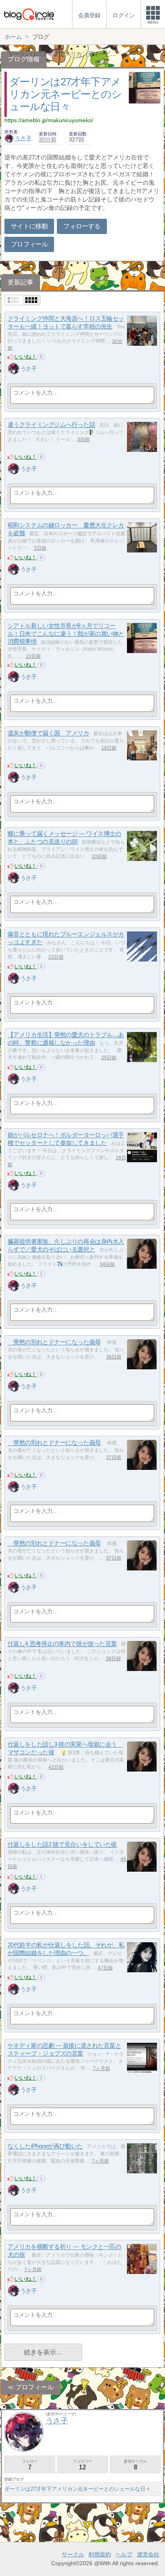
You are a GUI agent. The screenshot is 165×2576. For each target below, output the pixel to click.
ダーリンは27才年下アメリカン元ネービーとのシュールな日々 (65, 94)
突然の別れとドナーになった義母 (54, 1342)
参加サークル (135, 2465)
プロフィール (29, 244)
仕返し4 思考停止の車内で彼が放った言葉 (62, 1644)
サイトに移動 (29, 226)
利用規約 (100, 2554)
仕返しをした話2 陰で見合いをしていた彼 (62, 1845)
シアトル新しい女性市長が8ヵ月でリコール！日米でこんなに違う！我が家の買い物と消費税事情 (66, 634)
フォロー (30, 2465)
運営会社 (148, 2554)
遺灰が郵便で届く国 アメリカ (48, 733)
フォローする (82, 226)
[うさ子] (14, 369)
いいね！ (26, 357)
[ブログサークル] (29, 14)
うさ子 (23, 138)
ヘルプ (124, 2554)
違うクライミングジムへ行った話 (51, 425)
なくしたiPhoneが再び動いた (45, 2146)
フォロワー (82, 2465)
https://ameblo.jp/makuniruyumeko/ (49, 120)
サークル (73, 2554)
